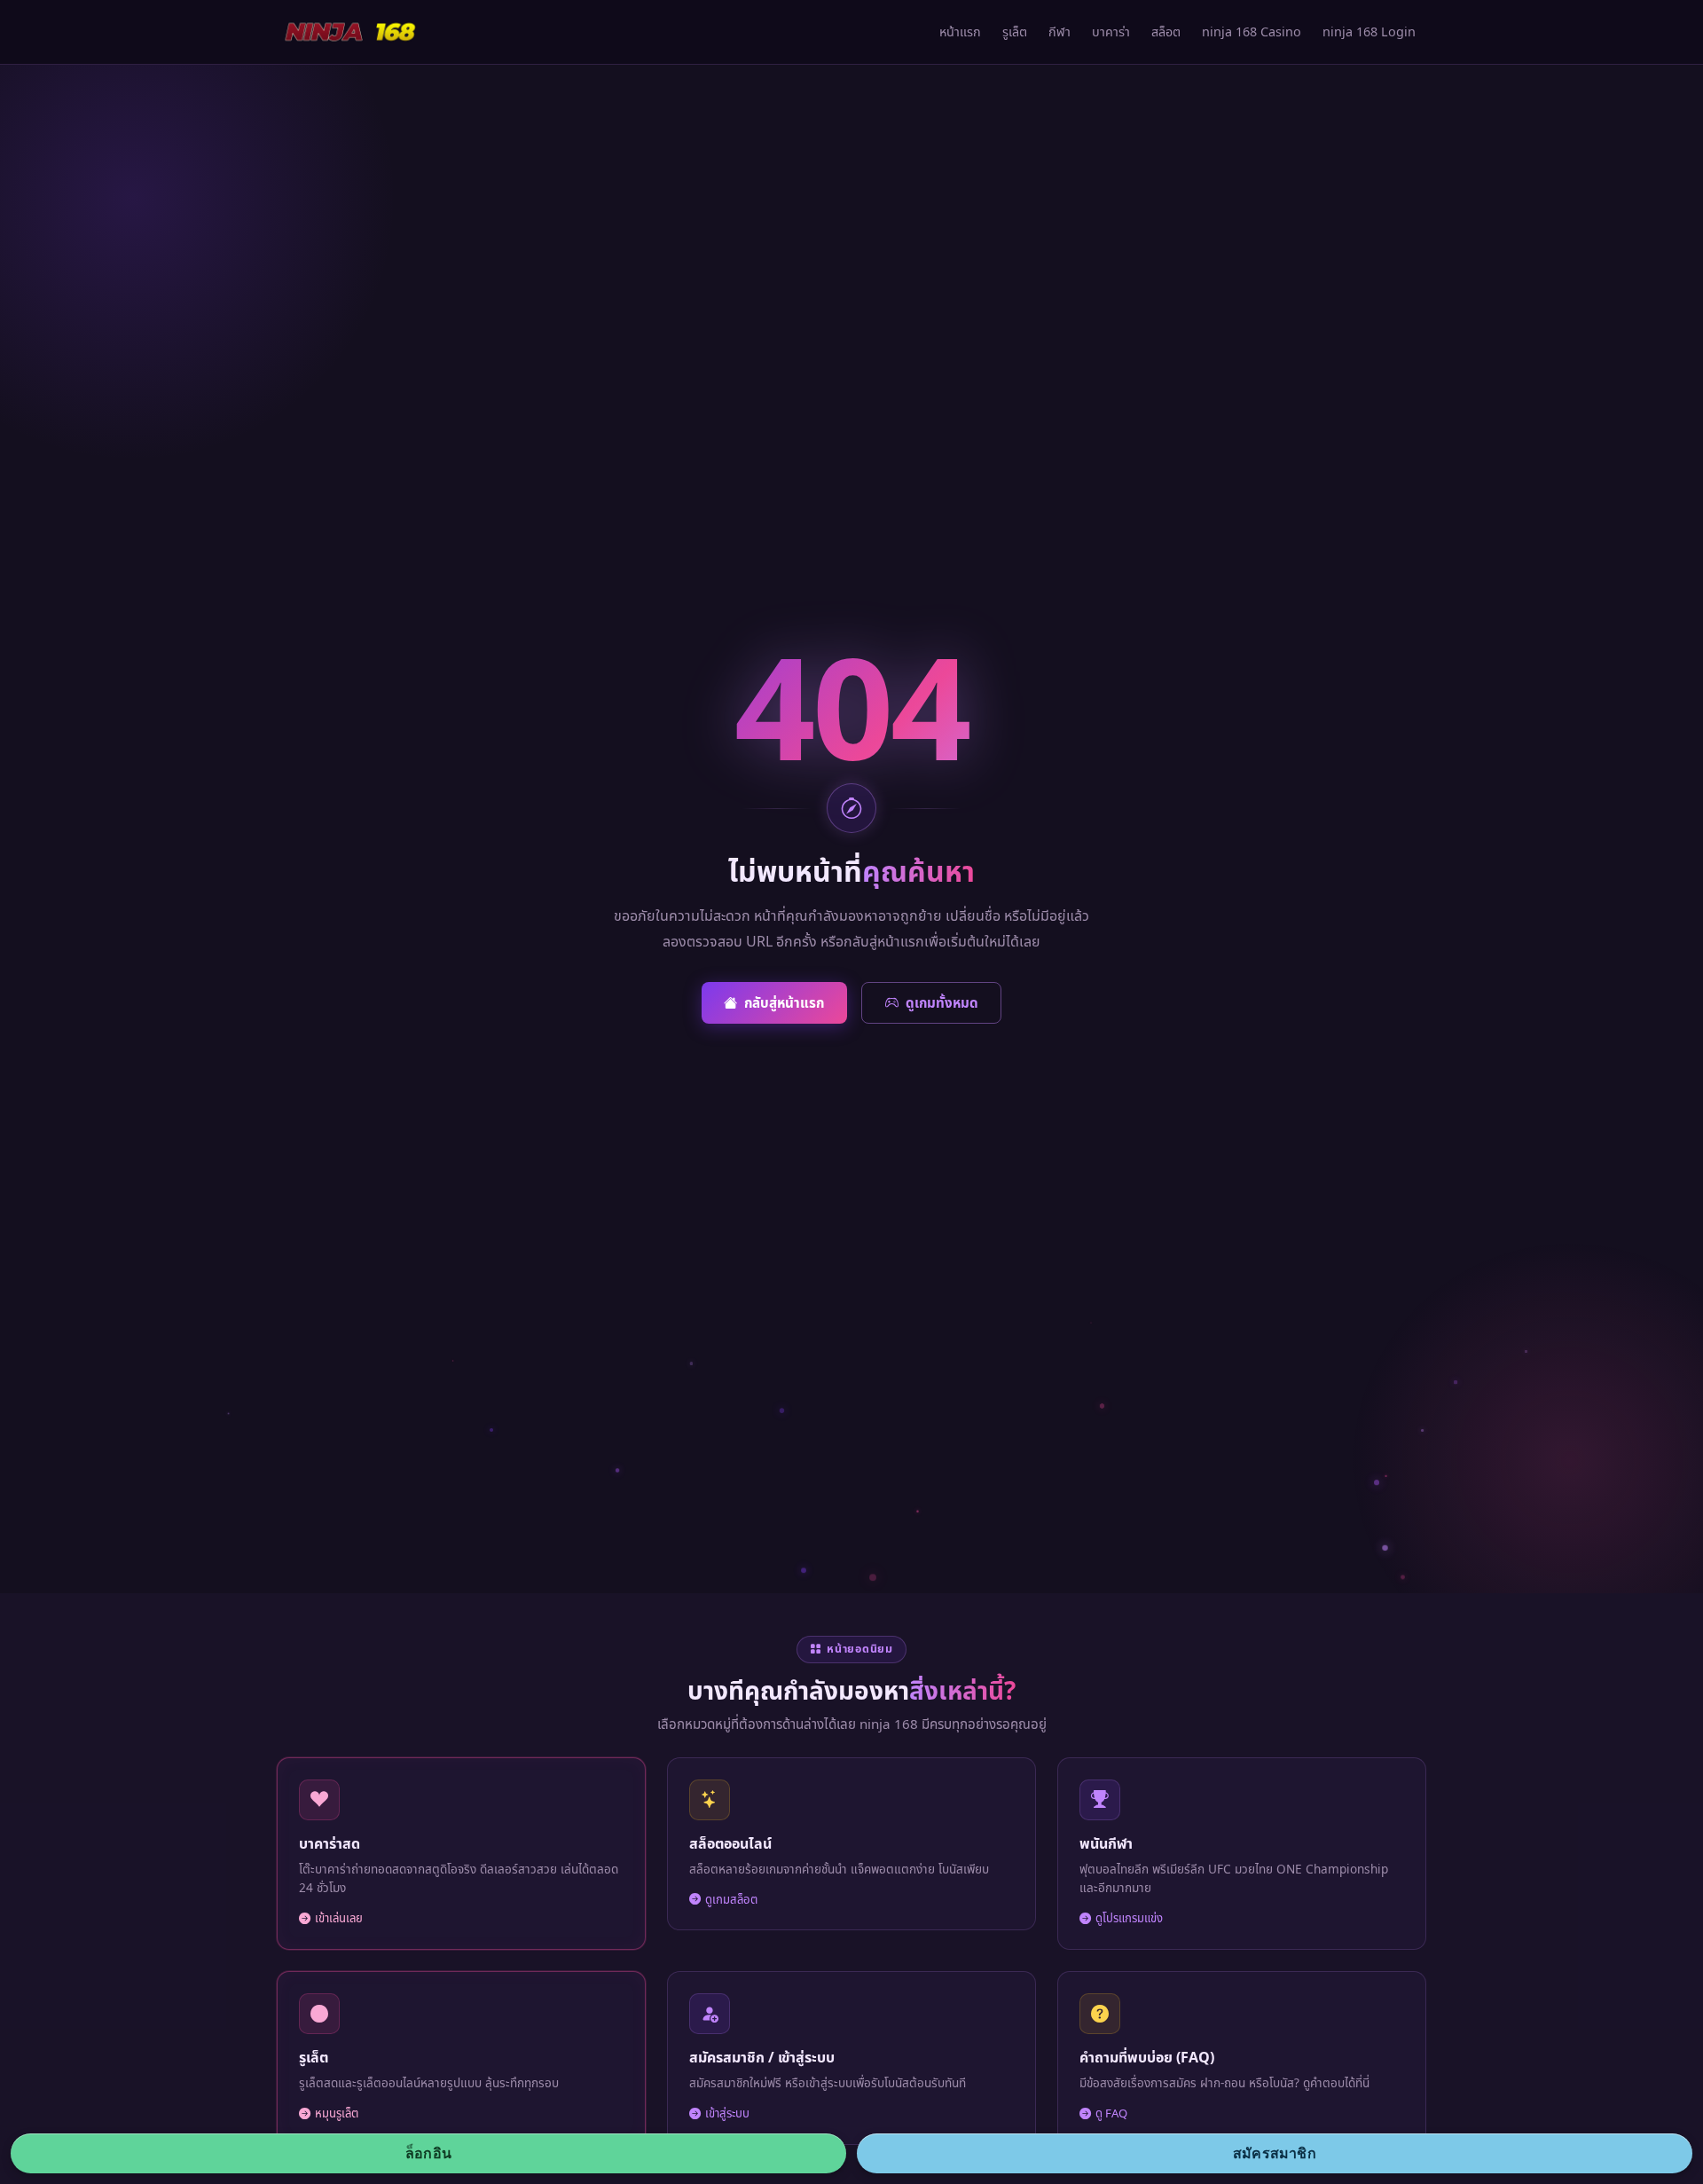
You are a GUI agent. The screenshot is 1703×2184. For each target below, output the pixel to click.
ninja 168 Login (1369, 31)
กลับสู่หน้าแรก (784, 1002)
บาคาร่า (1111, 31)
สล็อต (1166, 31)
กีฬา (1059, 31)
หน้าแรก (960, 31)
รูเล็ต (1015, 31)
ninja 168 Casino (1252, 31)
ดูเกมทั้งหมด (942, 1002)
